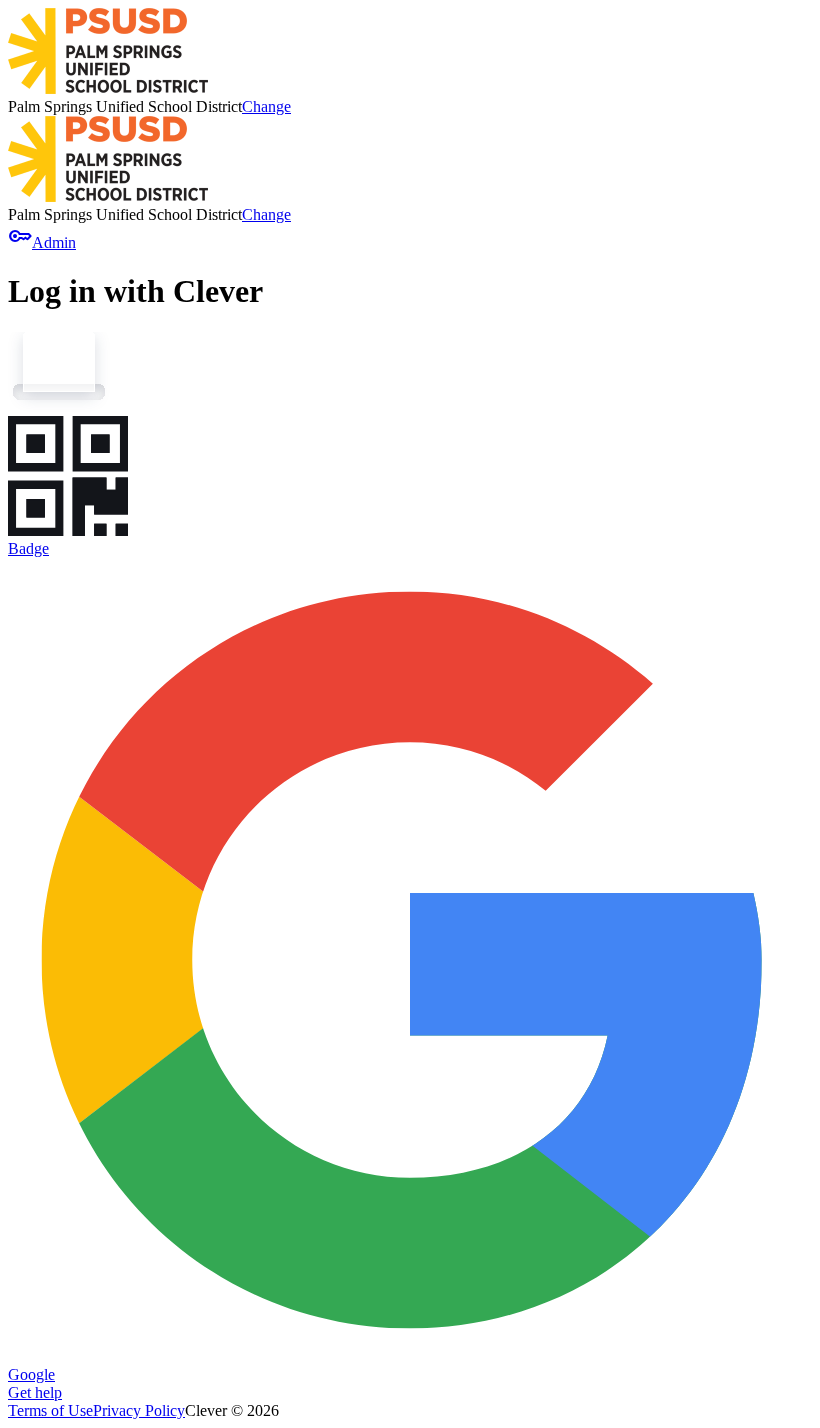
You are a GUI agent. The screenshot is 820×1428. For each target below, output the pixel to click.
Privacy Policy (139, 1410)
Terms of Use (50, 1410)
